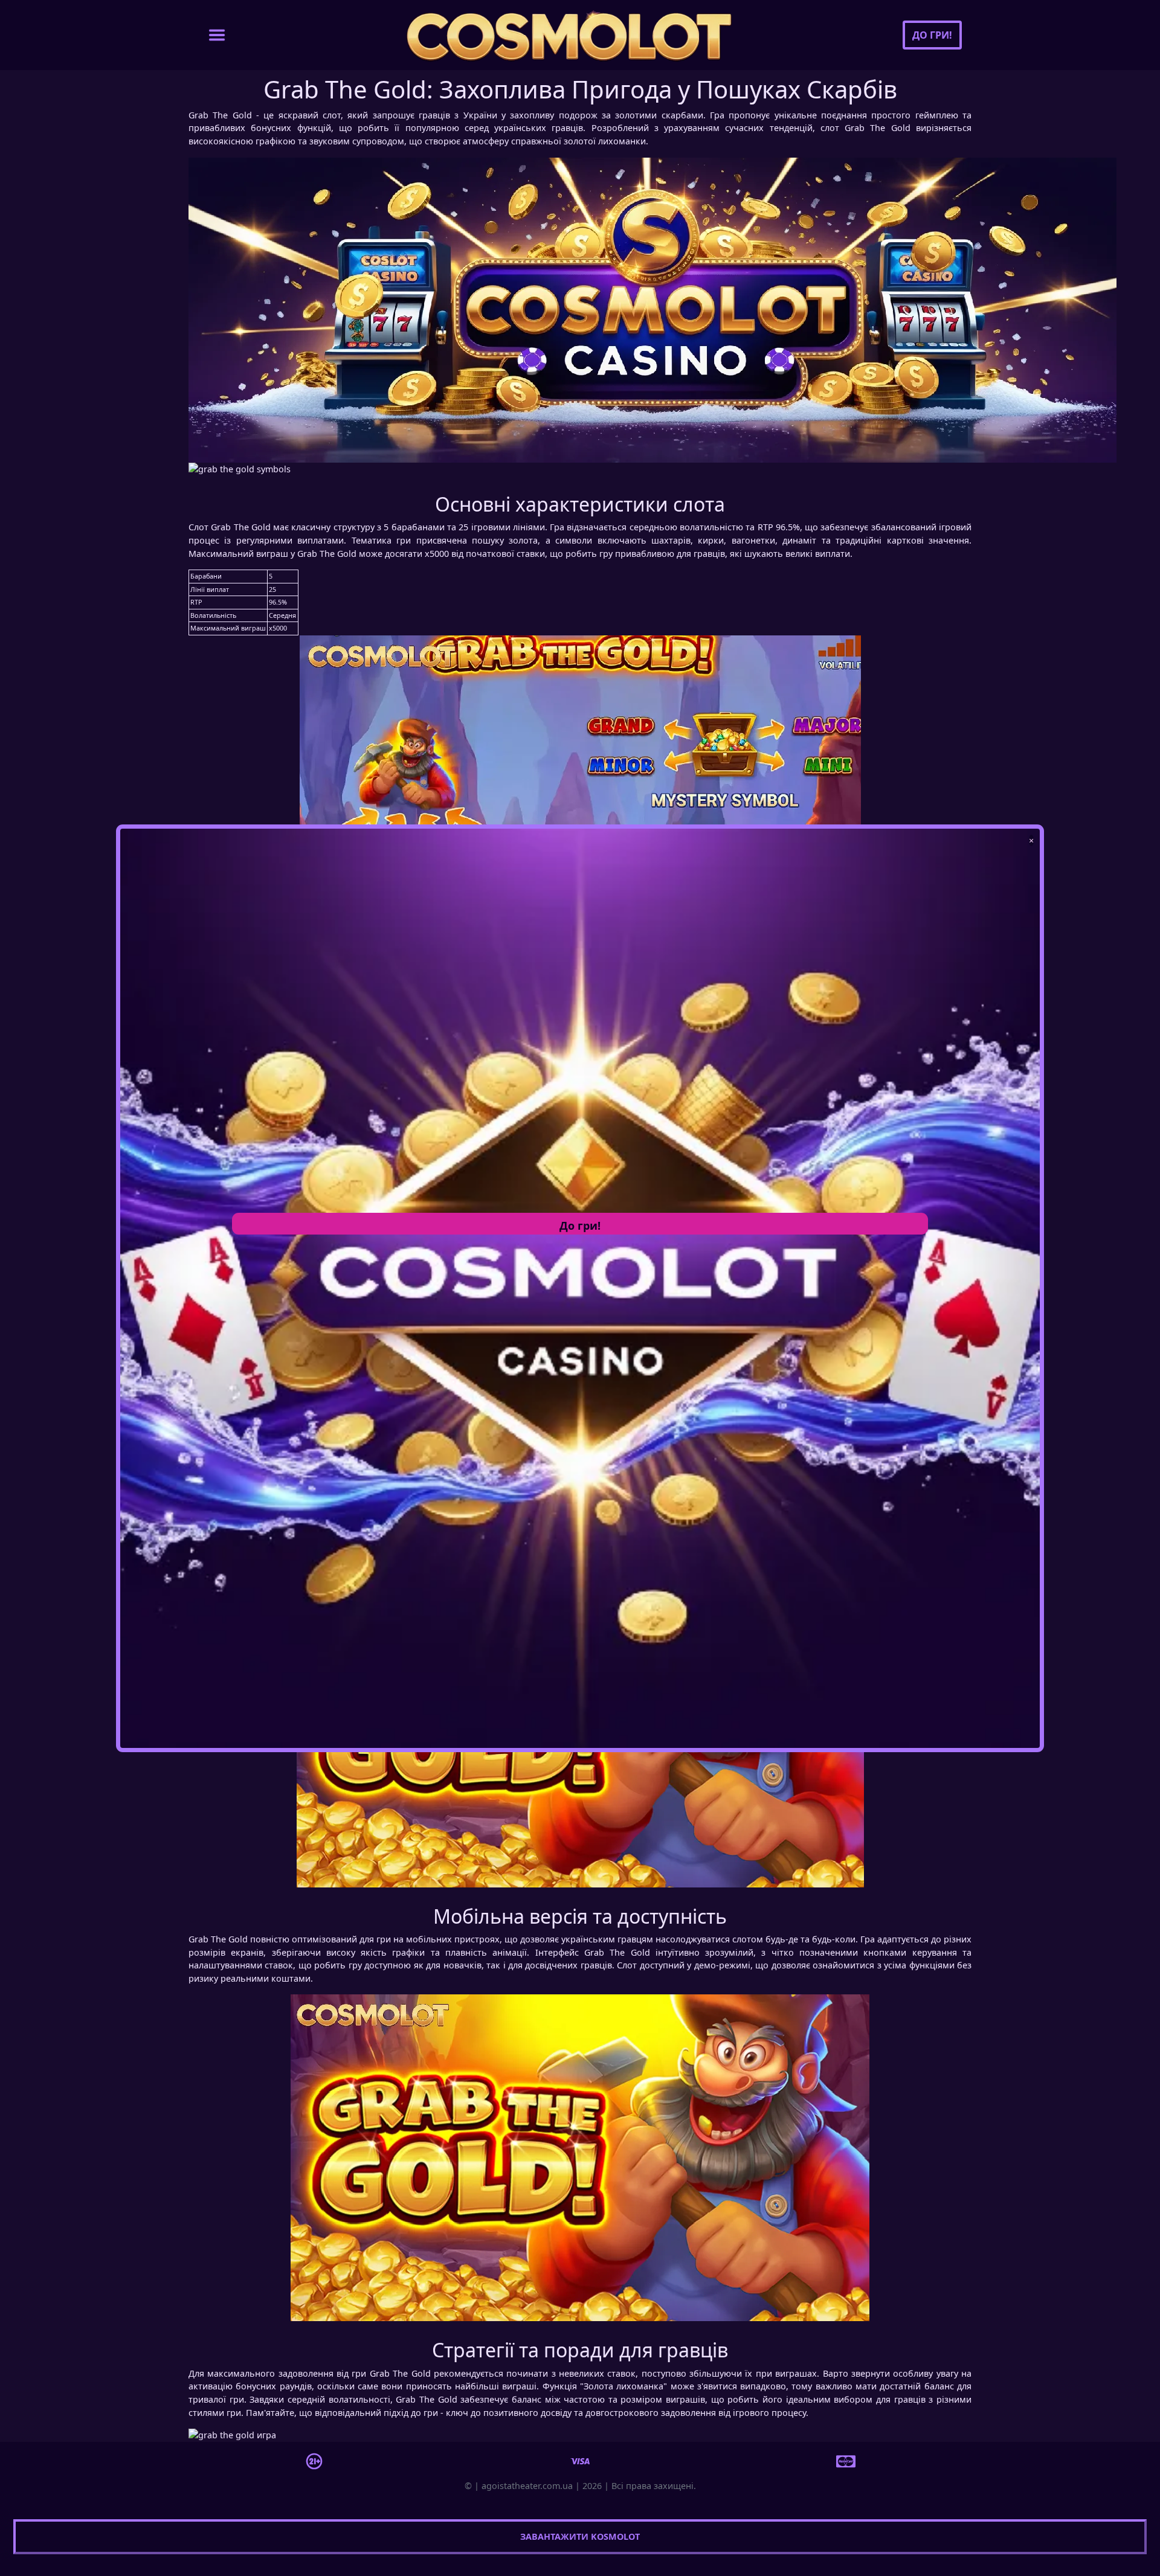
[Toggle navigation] (217, 35)
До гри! (932, 35)
